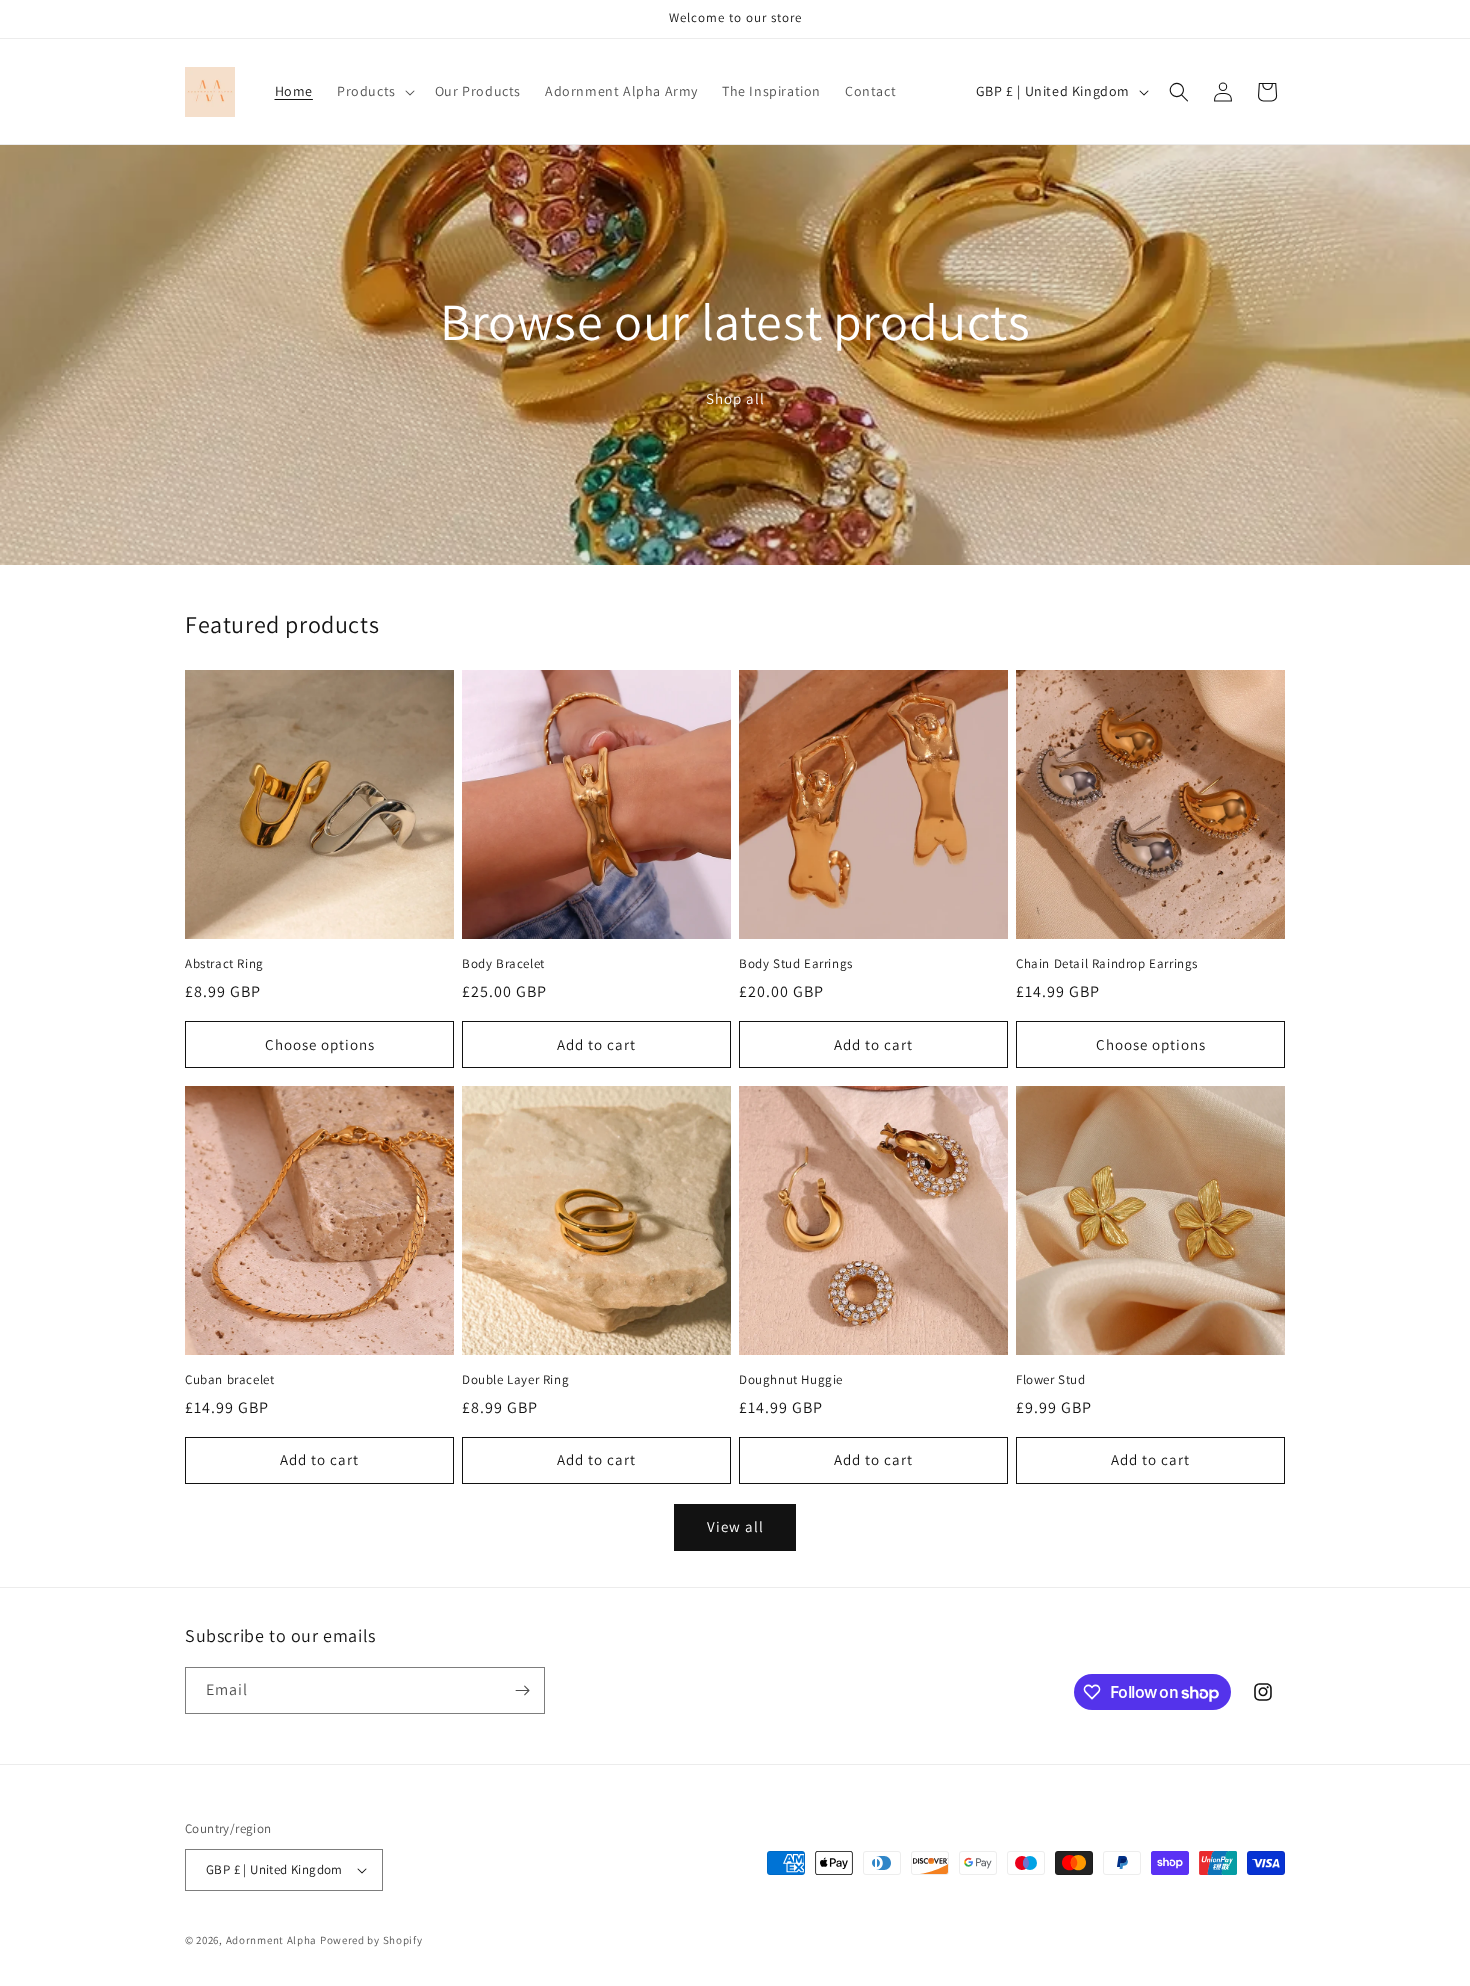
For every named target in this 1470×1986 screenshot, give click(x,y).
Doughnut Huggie (791, 1380)
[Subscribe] (522, 1690)
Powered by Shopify (371, 1940)
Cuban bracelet (229, 1380)
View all (735, 1526)
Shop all (734, 398)
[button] (374, 91)
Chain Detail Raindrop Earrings (1107, 964)
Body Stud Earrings (796, 964)
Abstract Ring (224, 964)
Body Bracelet (503, 964)
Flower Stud (1051, 1380)
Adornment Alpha (272, 1940)
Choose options (320, 1044)
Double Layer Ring (515, 1380)
